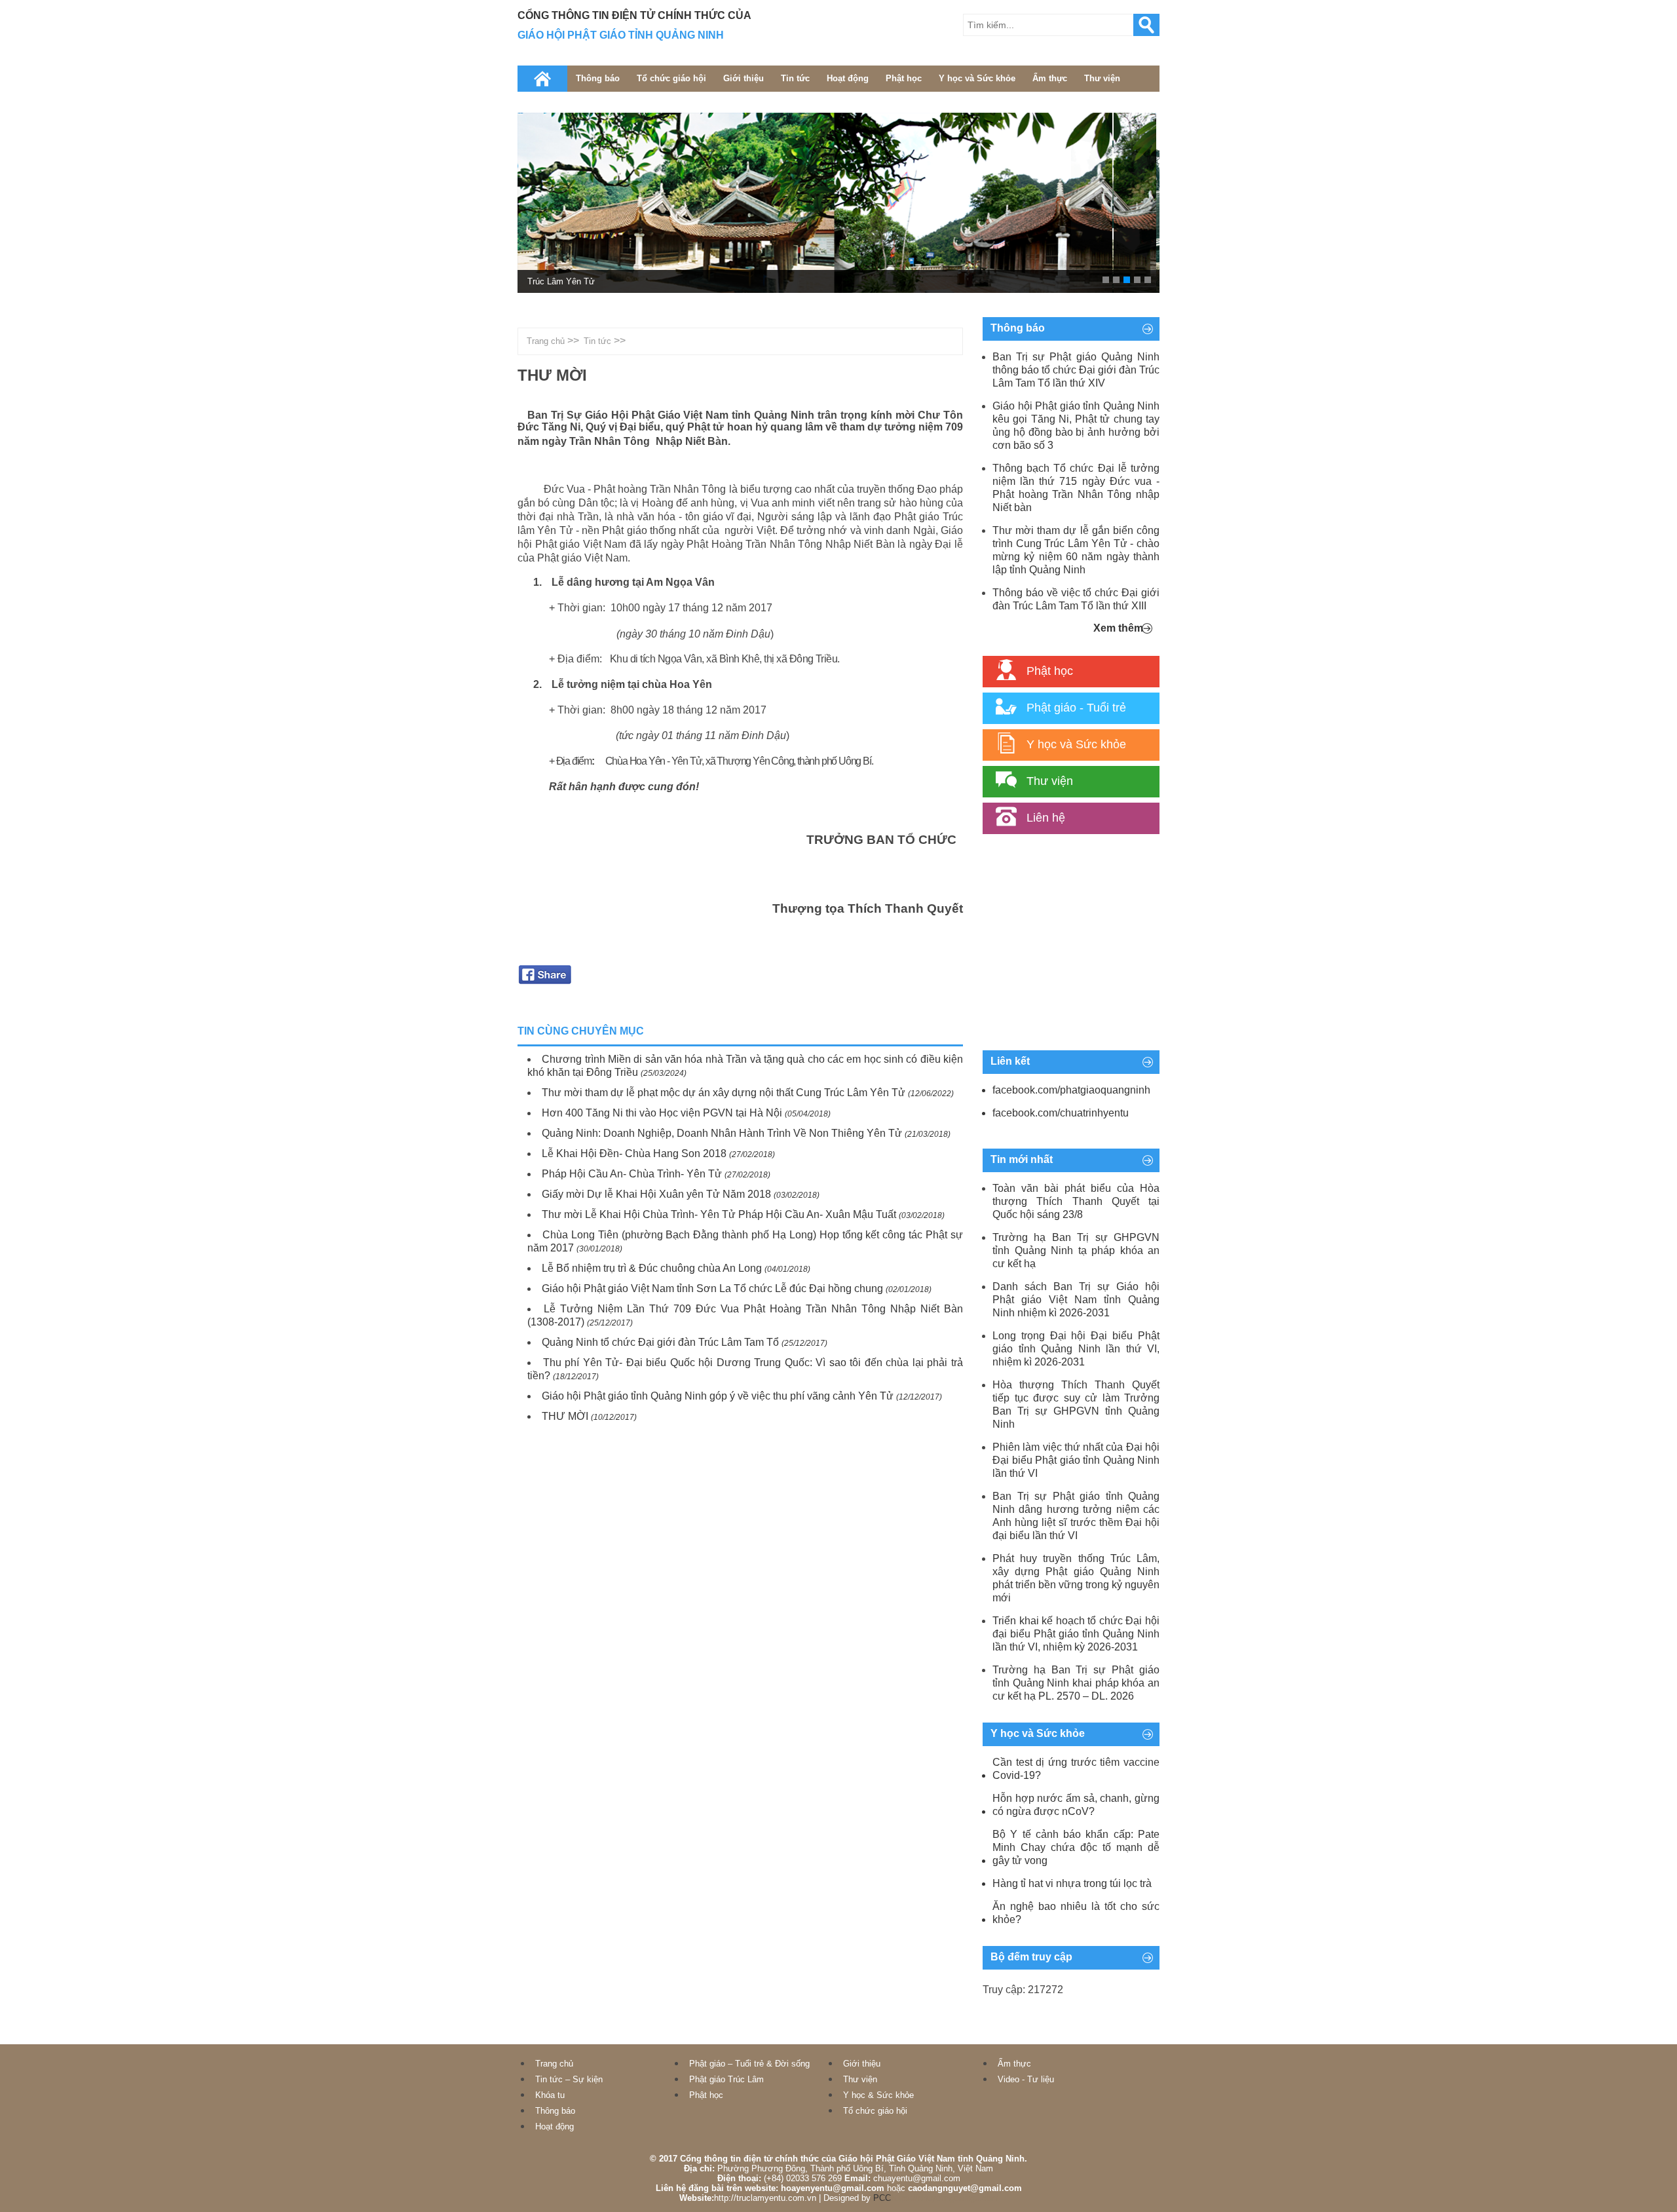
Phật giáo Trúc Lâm (726, 2079)
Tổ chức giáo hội (671, 78)
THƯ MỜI (565, 1416)
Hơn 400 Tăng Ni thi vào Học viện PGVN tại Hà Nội (662, 1113)
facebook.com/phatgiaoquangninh (1071, 1090)
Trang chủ (546, 341)
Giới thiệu (744, 78)
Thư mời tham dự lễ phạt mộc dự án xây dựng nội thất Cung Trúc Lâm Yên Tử (724, 1093)
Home (542, 79)
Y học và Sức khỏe (977, 78)
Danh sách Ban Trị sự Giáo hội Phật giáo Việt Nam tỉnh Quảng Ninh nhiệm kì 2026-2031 (1076, 1300)
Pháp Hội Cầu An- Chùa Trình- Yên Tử (632, 1174)
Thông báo (598, 78)
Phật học (904, 78)
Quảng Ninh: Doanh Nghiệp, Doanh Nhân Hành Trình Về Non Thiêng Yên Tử (722, 1133)
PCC (882, 2198)
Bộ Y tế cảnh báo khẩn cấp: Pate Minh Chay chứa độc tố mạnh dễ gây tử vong (1076, 1847)
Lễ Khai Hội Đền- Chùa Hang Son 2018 (634, 1154)
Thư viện (1102, 78)
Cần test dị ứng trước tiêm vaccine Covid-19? (1076, 1769)
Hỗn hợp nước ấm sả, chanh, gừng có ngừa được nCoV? (1076, 1805)
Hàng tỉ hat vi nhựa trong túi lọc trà (1072, 1883)
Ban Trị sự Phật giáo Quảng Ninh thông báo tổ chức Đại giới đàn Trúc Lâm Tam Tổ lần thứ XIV (1076, 370)
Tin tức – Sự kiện (569, 2079)
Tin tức (795, 78)
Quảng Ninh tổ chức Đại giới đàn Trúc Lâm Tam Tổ (660, 1342)
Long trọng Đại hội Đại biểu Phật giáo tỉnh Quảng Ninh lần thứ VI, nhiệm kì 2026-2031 (1076, 1349)
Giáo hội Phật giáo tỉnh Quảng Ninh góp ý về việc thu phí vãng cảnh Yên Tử (718, 1396)
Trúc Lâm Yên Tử (561, 281)
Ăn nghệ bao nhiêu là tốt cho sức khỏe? (1076, 1913)
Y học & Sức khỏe (878, 2095)
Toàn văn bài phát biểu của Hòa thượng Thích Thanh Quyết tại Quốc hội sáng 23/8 (1076, 1201)
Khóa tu (550, 2095)
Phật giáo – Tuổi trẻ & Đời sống (749, 2064)
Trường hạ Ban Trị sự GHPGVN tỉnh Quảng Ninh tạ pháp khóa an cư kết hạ (1076, 1250)
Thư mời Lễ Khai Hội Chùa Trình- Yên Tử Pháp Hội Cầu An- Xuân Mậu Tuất (719, 1214)
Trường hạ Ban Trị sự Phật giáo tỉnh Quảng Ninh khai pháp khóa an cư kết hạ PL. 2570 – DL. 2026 (1076, 1683)
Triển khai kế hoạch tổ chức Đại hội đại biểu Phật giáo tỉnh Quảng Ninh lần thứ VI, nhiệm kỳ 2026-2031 (1076, 1634)
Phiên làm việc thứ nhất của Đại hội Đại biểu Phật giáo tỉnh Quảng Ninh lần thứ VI (1076, 1460)
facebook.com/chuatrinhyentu (1061, 1113)
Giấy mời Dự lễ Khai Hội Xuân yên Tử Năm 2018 (656, 1194)
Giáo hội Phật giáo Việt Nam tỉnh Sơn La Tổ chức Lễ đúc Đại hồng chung (712, 1288)
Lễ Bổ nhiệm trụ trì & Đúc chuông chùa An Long (652, 1268)
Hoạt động (848, 78)
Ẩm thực (1050, 78)
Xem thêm (1118, 628)
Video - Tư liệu (1026, 2079)
